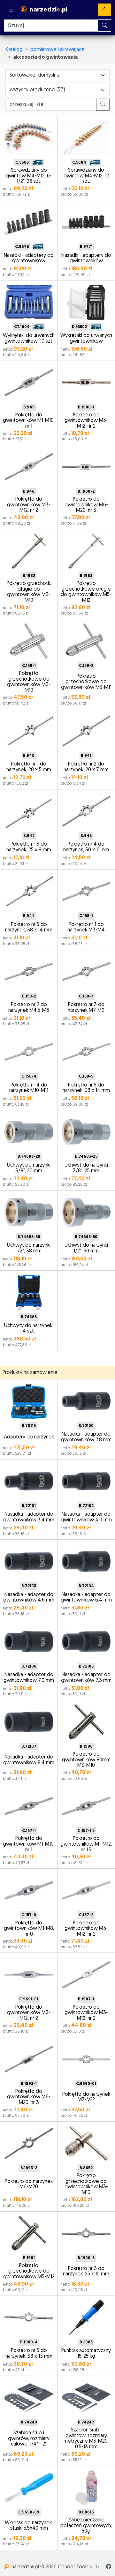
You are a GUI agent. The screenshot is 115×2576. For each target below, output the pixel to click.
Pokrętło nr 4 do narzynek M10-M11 (29, 1088)
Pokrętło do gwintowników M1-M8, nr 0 (29, 1929)
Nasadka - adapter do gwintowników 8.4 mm (29, 1760)
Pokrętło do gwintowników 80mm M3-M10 (86, 1760)
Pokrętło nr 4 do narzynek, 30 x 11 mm (86, 847)
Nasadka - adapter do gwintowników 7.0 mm (29, 1678)
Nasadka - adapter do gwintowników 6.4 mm (86, 1598)
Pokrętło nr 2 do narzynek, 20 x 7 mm (86, 767)
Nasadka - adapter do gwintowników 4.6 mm (29, 1598)
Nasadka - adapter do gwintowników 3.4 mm (29, 1517)
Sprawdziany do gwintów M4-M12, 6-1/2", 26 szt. (29, 176)
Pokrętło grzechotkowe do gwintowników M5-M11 (86, 682)
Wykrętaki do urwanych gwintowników (86, 339)
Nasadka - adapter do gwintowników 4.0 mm (86, 1517)
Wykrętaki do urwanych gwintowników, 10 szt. (29, 339)
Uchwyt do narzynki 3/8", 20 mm (29, 1168)
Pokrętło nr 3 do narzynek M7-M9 (86, 1008)
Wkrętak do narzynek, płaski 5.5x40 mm (29, 2526)
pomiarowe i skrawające (57, 50)
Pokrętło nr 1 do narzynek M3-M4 (86, 928)
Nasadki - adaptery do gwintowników (29, 258)
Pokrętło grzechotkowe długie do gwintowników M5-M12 (86, 592)
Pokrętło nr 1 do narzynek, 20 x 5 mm (29, 767)
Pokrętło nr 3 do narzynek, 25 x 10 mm (86, 2272)
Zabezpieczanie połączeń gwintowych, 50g (86, 2526)
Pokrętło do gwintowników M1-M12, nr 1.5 (86, 1844)
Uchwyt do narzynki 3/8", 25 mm (86, 1168)
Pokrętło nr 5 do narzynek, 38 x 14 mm (29, 928)
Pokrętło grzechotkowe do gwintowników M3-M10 (29, 682)
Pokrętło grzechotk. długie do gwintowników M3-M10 (29, 592)
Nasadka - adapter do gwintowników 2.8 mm (86, 1437)
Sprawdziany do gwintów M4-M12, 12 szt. (86, 176)
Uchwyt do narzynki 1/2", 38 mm (29, 1248)
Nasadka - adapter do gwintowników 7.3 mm (86, 1678)
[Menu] (11, 10)
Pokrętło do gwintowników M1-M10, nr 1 (29, 421)
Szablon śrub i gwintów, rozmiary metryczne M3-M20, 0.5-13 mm (86, 2439)
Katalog (14, 50)
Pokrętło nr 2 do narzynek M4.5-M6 (29, 1008)
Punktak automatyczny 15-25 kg (86, 2354)
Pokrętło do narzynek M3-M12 (86, 2097)
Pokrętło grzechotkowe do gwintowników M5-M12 (29, 2271)
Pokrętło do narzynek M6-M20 (29, 2184)
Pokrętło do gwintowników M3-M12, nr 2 (86, 421)
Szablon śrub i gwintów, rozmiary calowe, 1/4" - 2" (29, 2439)
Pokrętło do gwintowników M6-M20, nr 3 (86, 505)
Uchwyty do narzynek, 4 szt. (29, 1329)
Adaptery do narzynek (29, 1437)
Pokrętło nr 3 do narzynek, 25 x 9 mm (29, 847)
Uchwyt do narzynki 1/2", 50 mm (86, 1248)
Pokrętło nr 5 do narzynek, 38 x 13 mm (29, 2354)
